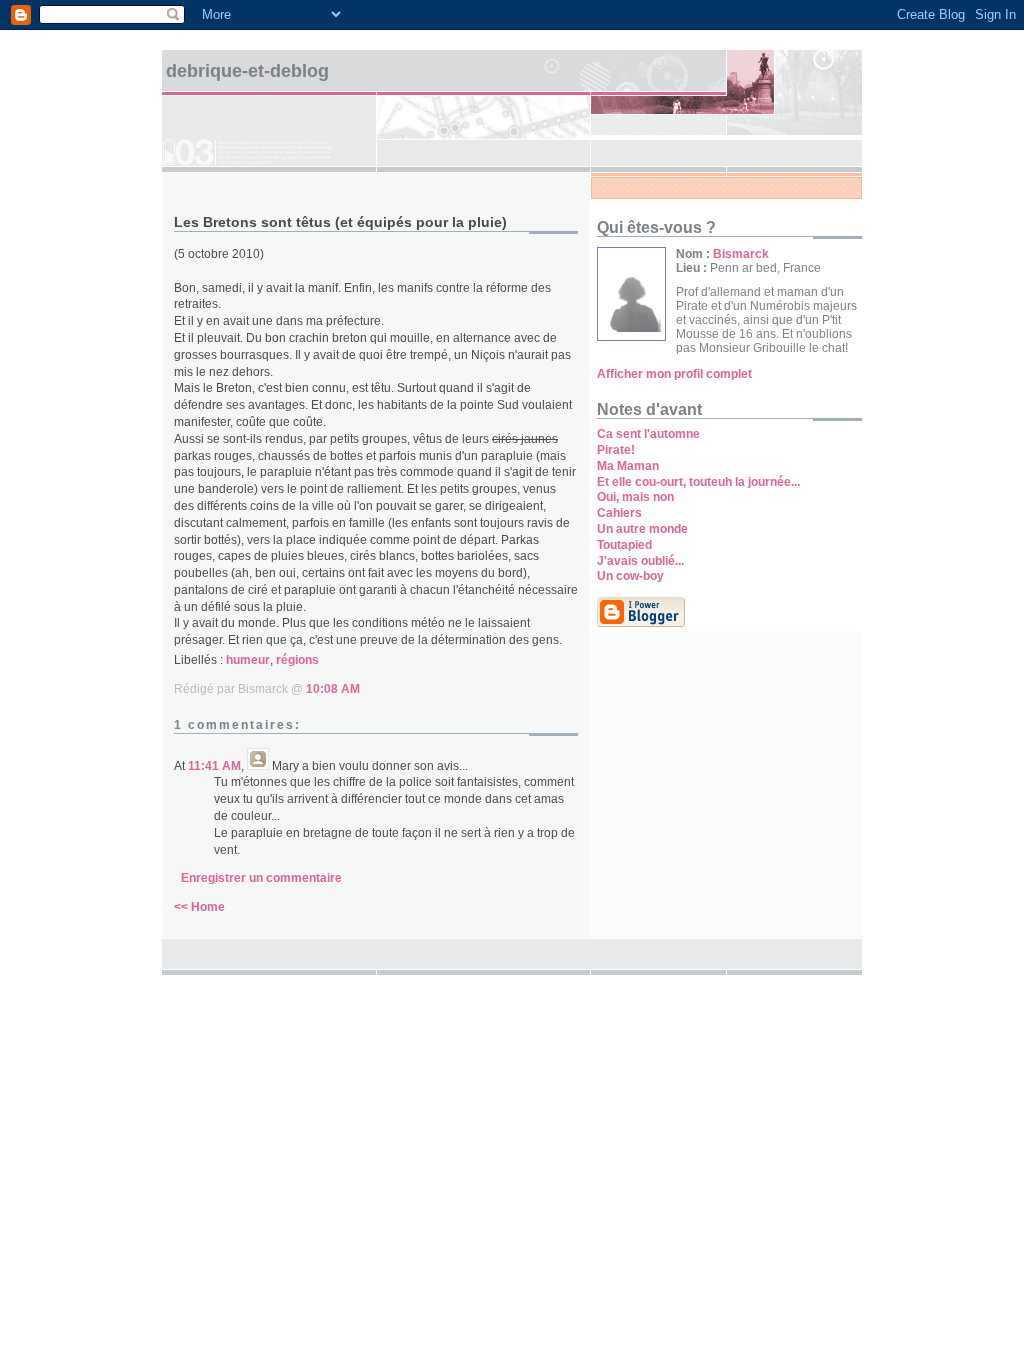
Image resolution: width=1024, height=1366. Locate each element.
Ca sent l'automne (648, 434)
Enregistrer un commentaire (261, 878)
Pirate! (616, 450)
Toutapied (624, 545)
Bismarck (741, 254)
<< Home (199, 907)
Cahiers (619, 513)
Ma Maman (628, 466)
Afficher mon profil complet (674, 374)
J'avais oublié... (640, 561)
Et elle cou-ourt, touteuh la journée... (698, 482)
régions (297, 660)
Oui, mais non (635, 497)
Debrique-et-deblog (247, 71)
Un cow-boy (630, 576)
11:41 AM (214, 766)
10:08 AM (333, 689)
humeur (248, 660)
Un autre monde (642, 529)
